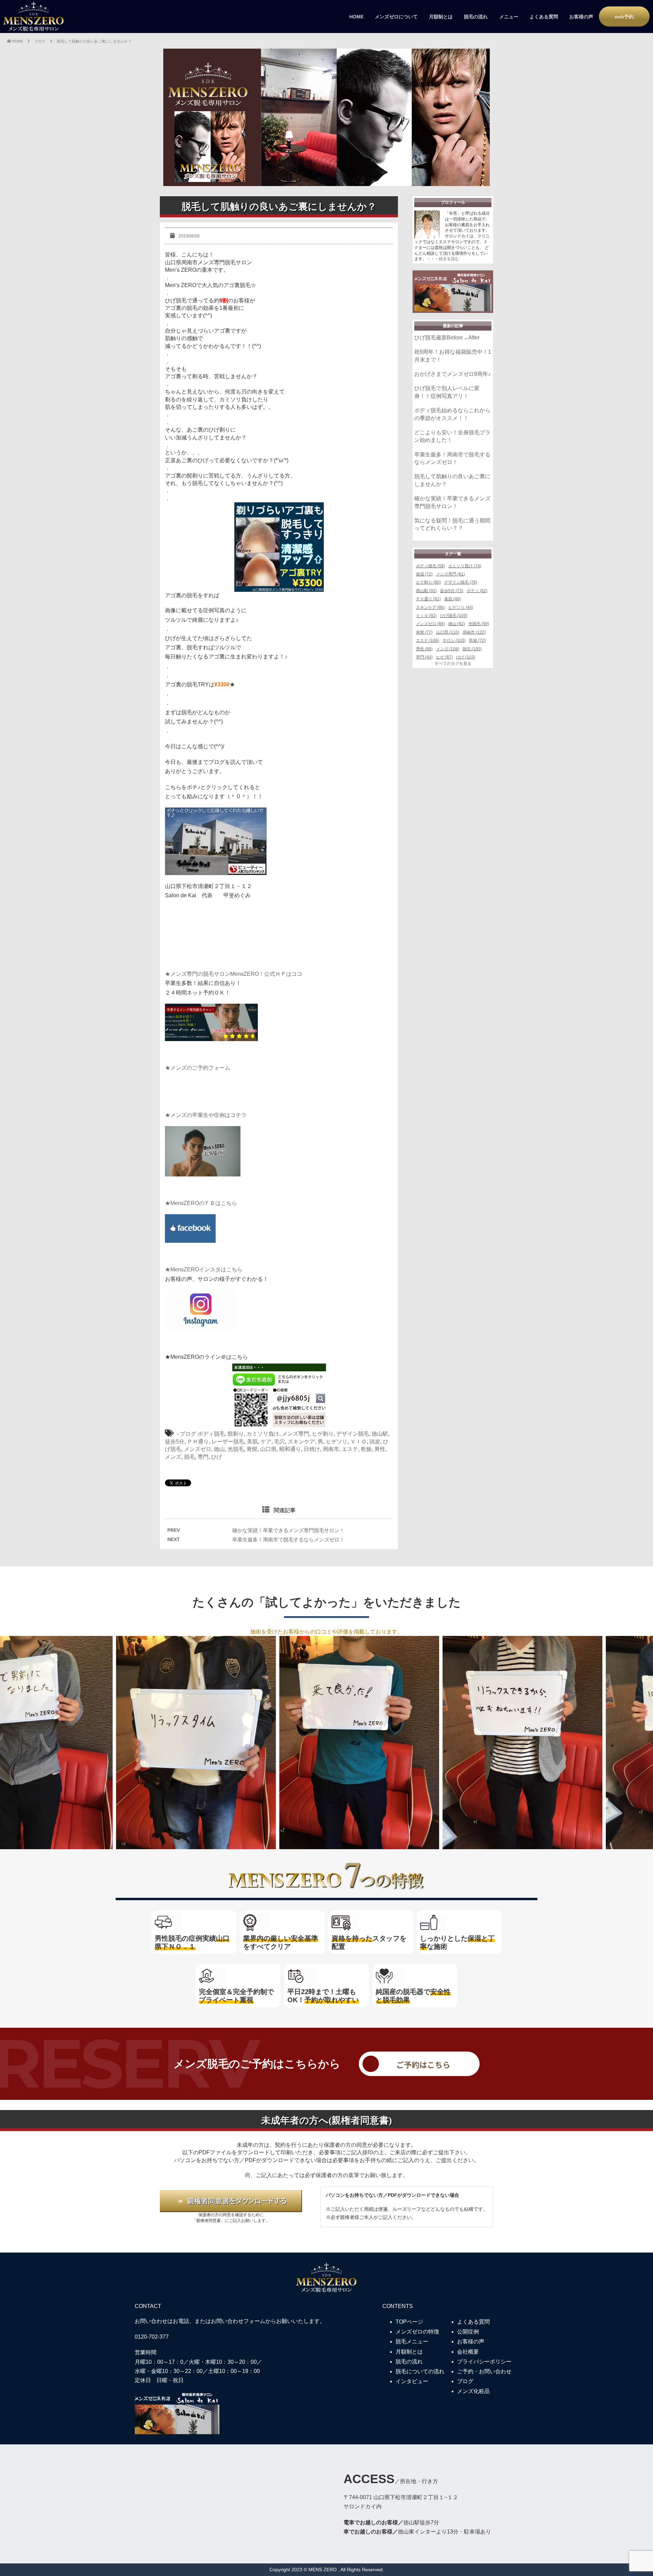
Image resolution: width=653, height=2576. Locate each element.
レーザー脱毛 (228, 1442)
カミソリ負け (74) (465, 566)
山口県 (268, 1449)
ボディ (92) (477, 591)
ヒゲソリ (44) (461, 607)
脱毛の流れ (476, 17)
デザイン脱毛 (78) (461, 582)
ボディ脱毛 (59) (430, 566)
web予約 (624, 17)
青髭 (252, 1449)
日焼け (312, 1449)
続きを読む (449, 259)
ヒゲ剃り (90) (428, 582)
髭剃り (236, 1434)
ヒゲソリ (337, 1442)
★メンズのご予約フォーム (198, 1068)
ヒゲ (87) (444, 657)
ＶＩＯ (358, 1442)
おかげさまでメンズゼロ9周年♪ (453, 374)
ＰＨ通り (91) (428, 599)
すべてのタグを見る (453, 664)
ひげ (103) (466, 657)
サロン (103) (454, 640)
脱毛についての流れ (420, 2371)
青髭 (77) (424, 632)
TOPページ (409, 2322)
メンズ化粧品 (473, 2391)
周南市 (331, 1449)
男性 (380, 1449)
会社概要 (468, 2352)
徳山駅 (380, 1434)
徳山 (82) (457, 624)
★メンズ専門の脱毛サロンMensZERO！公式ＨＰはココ (234, 974)
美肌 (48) (453, 599)
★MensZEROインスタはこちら (204, 1269)
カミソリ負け (263, 1434)
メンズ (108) (448, 649)
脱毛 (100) (472, 649)
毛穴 (280, 1442)
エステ (350, 1449)
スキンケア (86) (430, 607)
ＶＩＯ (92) (426, 616)
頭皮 (375, 1442)
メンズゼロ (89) (430, 624)
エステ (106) (428, 640)
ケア (266, 1442)
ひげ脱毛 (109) (454, 616)
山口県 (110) (448, 632)
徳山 (219, 1449)
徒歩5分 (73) (452, 591)
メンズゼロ (198, 1449)
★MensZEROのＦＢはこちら (201, 1203)
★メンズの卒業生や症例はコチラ (206, 1115)
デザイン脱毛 (353, 1434)
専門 (203, 1457)
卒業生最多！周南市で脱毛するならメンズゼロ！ (288, 1540)
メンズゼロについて (396, 17)
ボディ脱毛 (211, 1434)
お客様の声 (581, 17)
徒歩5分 (175, 1442)
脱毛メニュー (412, 2341)
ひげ (217, 1457)
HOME (356, 17)
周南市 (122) (474, 632)
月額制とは (441, 17)
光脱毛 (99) (479, 624)
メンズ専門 (296, 1434)
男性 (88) (424, 649)
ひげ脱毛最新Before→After (447, 338)
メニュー (509, 17)
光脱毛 (236, 1449)
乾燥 (366, 1449)
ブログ (188, 1434)
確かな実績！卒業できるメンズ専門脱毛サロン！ (288, 1530)
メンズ (173, 1457)
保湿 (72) (424, 574)
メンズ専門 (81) (450, 574)
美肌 (252, 1442)
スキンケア (301, 1442)
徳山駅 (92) (426, 591)
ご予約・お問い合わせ (484, 2371)
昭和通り (290, 1449)
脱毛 (189, 1457)
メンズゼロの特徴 (417, 2332)
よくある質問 (544, 17)
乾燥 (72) (477, 640)
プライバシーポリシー (484, 2362)
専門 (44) (424, 657)
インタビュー (412, 2381)
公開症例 (468, 2332)
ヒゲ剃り (323, 1434)
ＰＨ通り (198, 1442)
